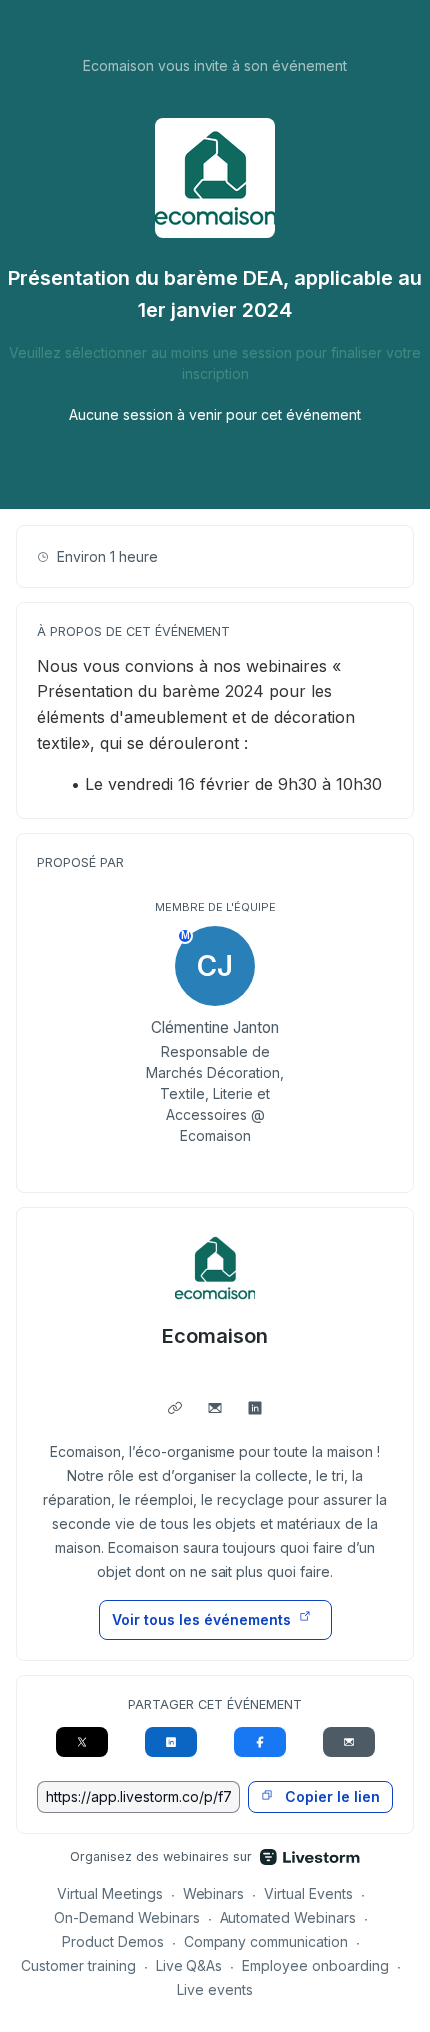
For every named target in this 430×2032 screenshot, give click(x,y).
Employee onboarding (315, 1965)
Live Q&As (189, 1965)
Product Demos (113, 1941)
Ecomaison (215, 1336)
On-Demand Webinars (127, 1917)
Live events (215, 1989)
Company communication (266, 1941)
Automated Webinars (288, 1917)
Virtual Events (308, 1893)
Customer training (78, 1965)
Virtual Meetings (110, 1893)
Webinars (214, 1893)
